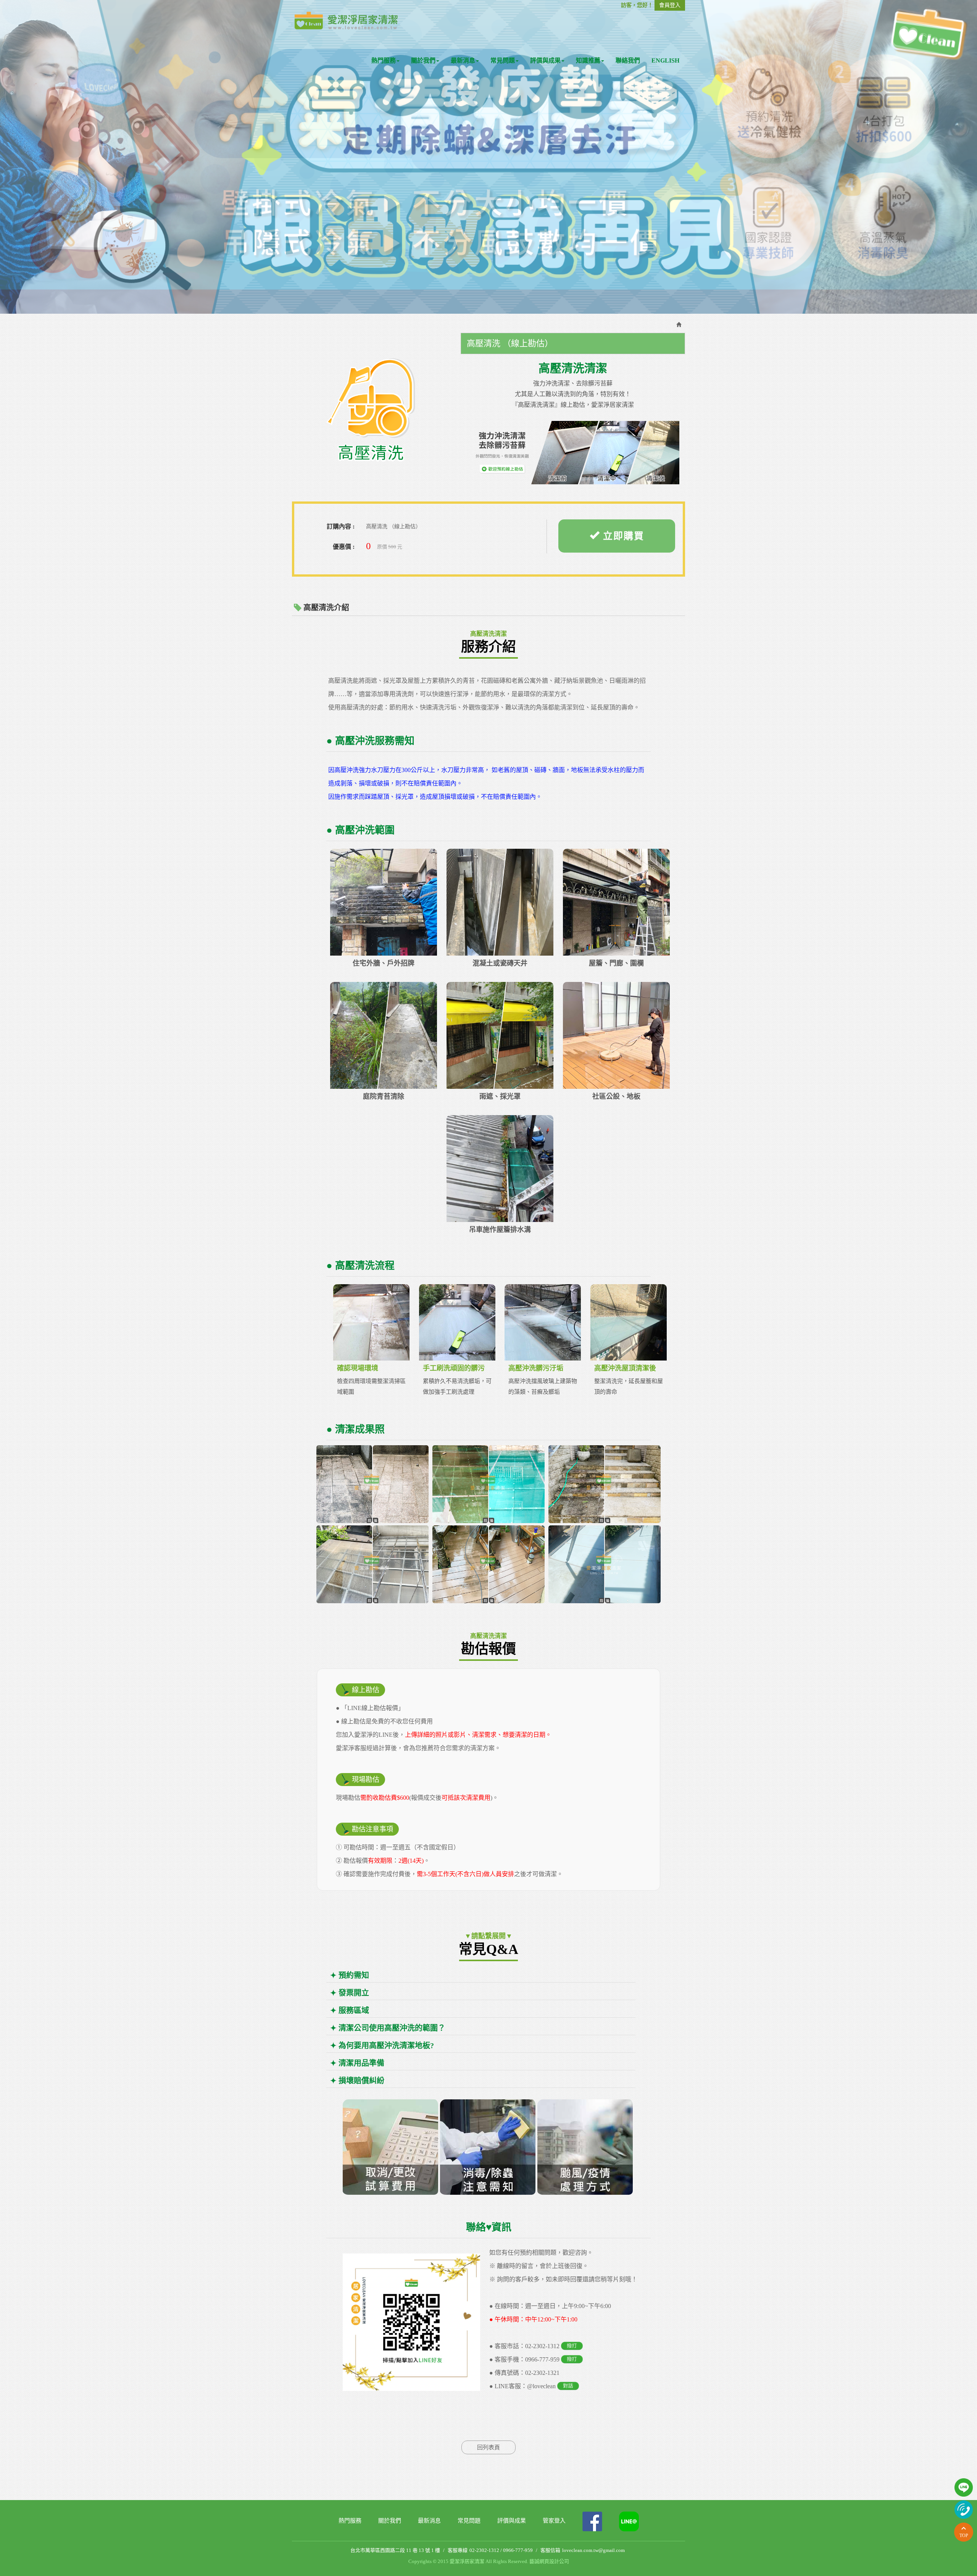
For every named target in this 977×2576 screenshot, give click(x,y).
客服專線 (458, 2550)
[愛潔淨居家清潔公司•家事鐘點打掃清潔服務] (346, 20)
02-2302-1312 (542, 2346)
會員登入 (670, 5)
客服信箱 (550, 2550)
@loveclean (541, 2386)
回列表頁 (488, 2447)
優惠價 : (344, 547)
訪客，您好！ (637, 5)
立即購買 (622, 536)
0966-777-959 (542, 2359)
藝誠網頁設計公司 (549, 2561)
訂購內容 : (341, 526)
